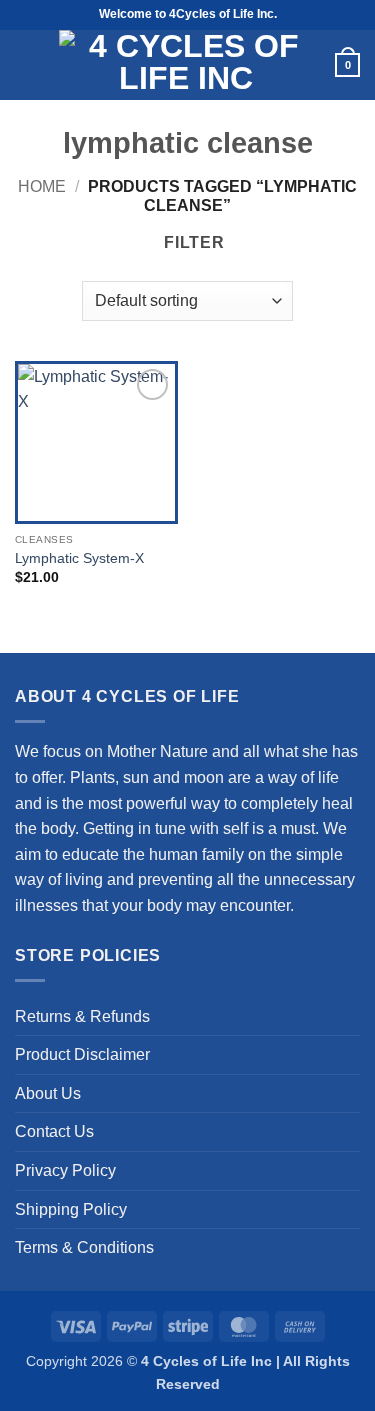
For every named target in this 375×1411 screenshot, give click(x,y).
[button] (25, 65)
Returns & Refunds (82, 1016)
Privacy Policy (65, 1170)
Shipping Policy (71, 1209)
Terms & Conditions (84, 1247)
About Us (48, 1093)
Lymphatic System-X (79, 558)
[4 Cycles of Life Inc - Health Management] (185, 65)
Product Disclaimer (82, 1054)
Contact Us (54, 1131)
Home (42, 186)
